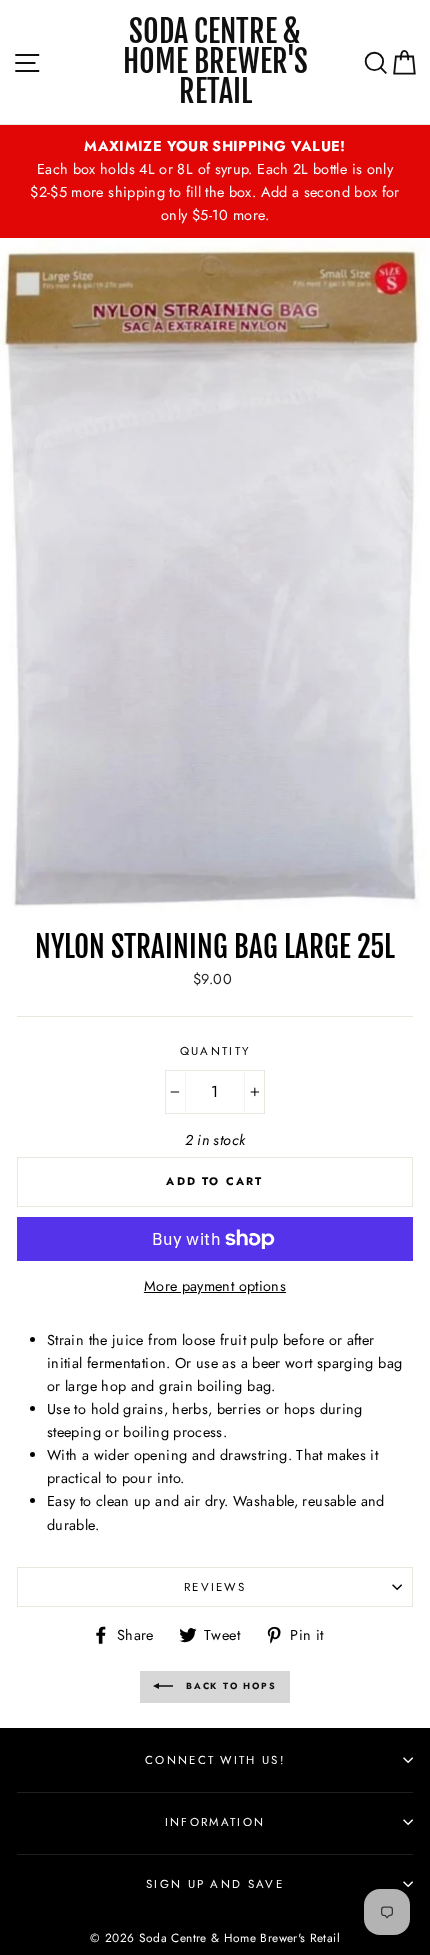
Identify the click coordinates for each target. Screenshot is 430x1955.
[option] (215, 181)
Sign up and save (215, 1884)
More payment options (215, 1286)
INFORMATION (215, 1822)
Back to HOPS (228, 1685)
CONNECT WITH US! (215, 1760)
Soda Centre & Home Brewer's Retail (215, 62)
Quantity (215, 1051)
